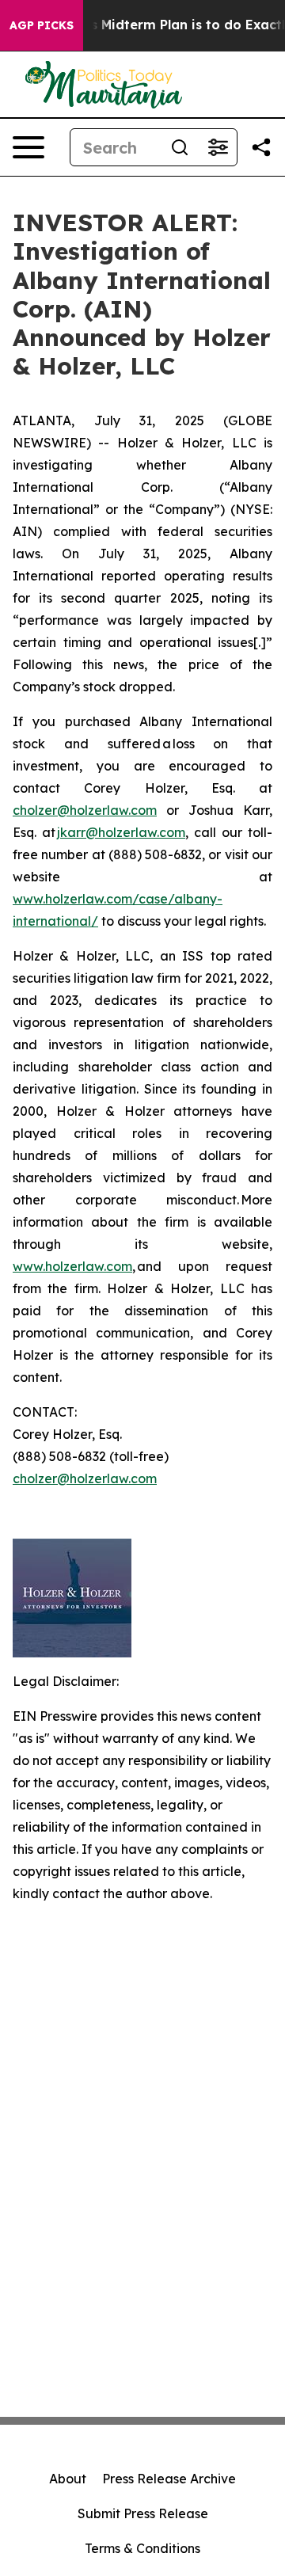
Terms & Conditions (142, 2548)
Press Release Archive (169, 2479)
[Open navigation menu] (28, 147)
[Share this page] (261, 147)
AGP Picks (42, 25)
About (68, 2479)
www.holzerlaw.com (72, 1266)
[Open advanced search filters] (218, 147)
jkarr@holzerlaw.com (121, 832)
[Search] (180, 147)
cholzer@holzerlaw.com (85, 810)
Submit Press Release (143, 2513)
